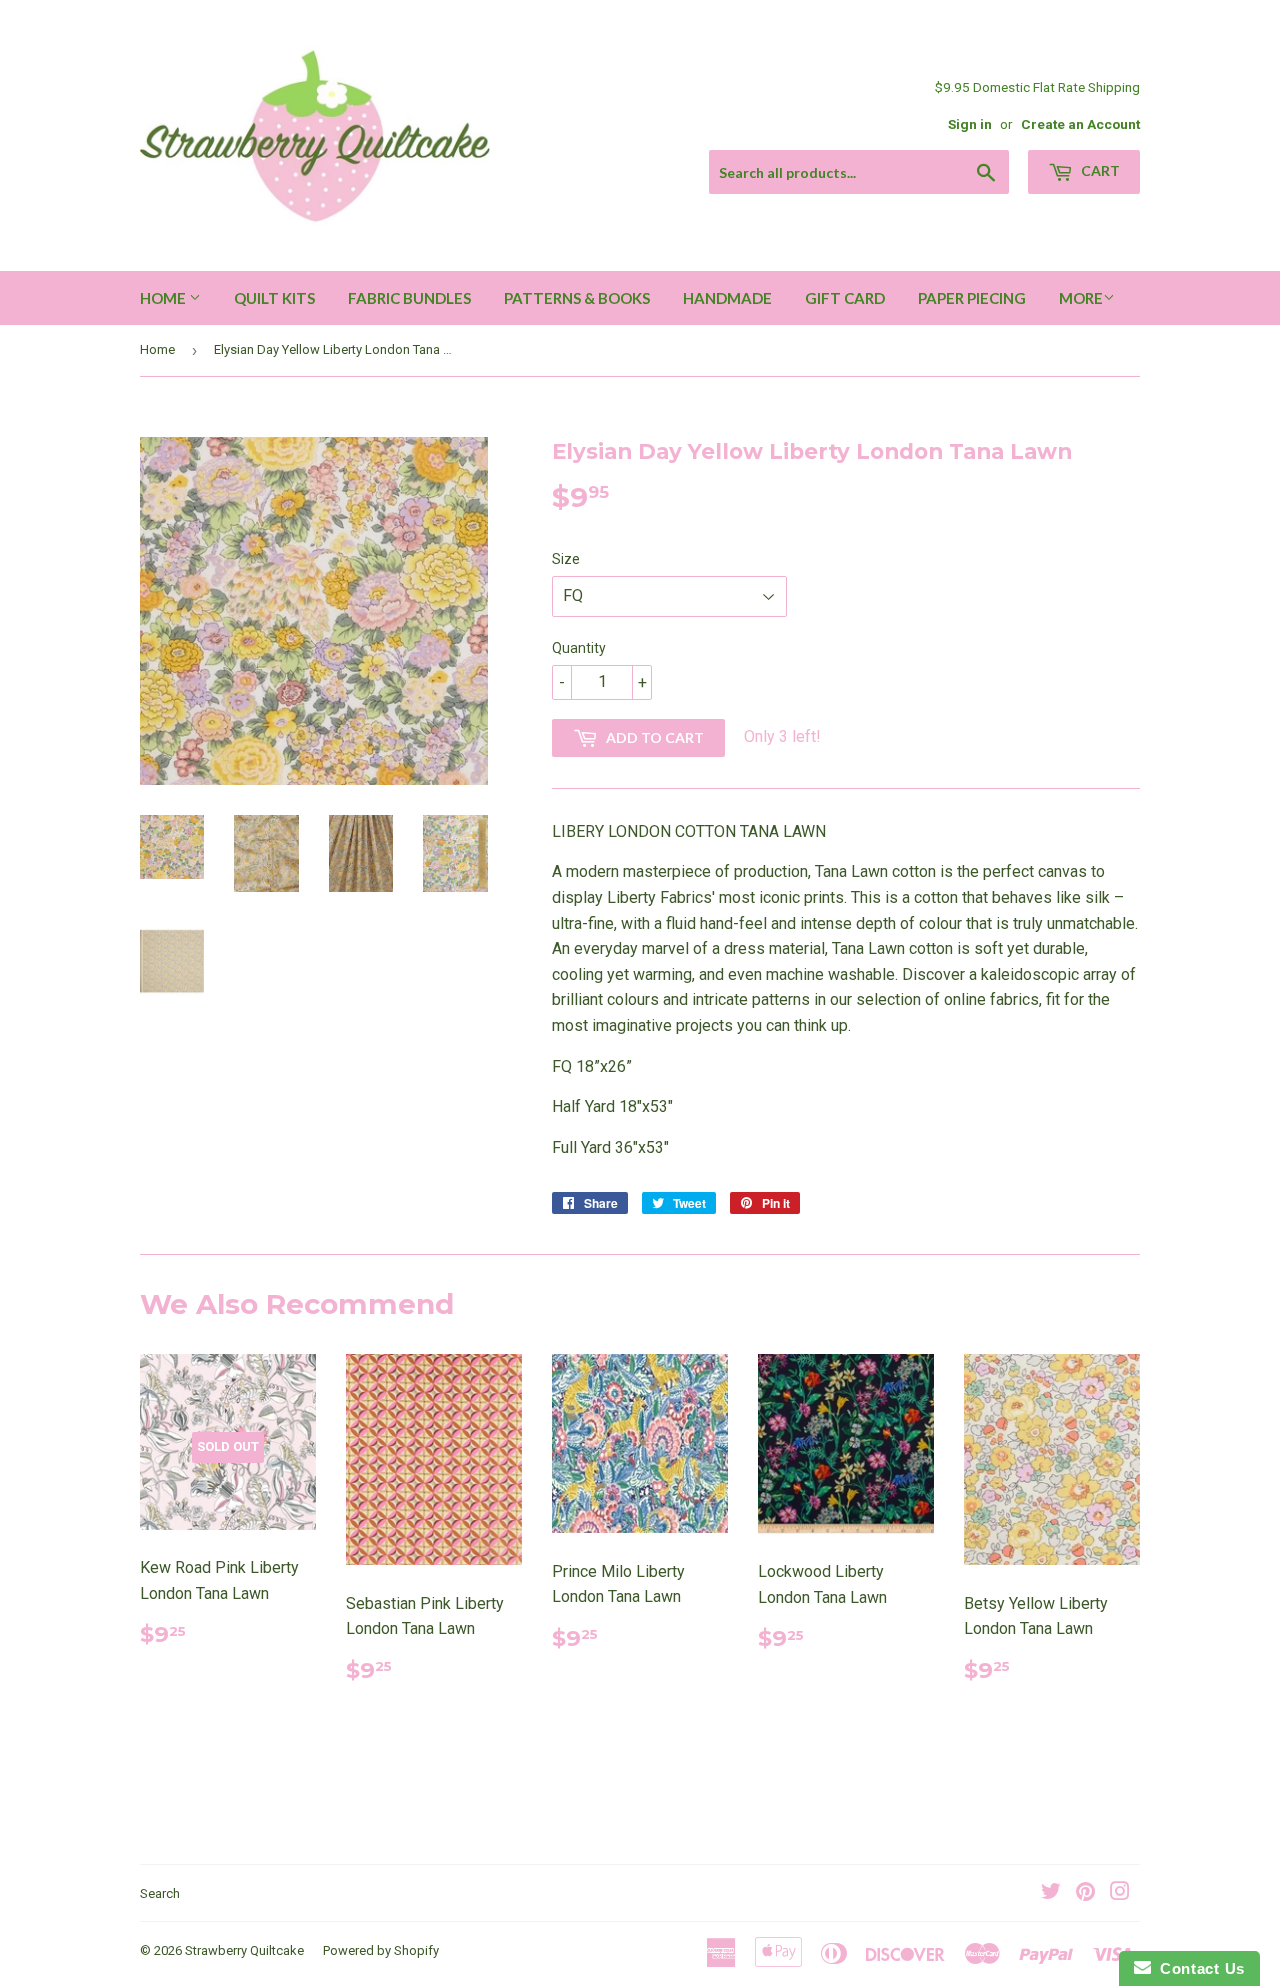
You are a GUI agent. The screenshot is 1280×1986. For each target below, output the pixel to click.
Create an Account (1080, 124)
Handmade (727, 298)
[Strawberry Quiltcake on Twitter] (1051, 1893)
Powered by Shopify (381, 1950)
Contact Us (1198, 1968)
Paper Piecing (972, 298)
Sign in (970, 124)
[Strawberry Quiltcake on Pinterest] (1085, 1893)
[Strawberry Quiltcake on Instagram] (1120, 1893)
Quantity (579, 648)
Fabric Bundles (409, 298)
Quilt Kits (274, 298)
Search (160, 1893)
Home (164, 298)
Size (566, 559)
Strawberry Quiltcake (244, 1950)
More (1081, 298)
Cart (1099, 170)
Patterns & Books (577, 298)
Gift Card (845, 298)
